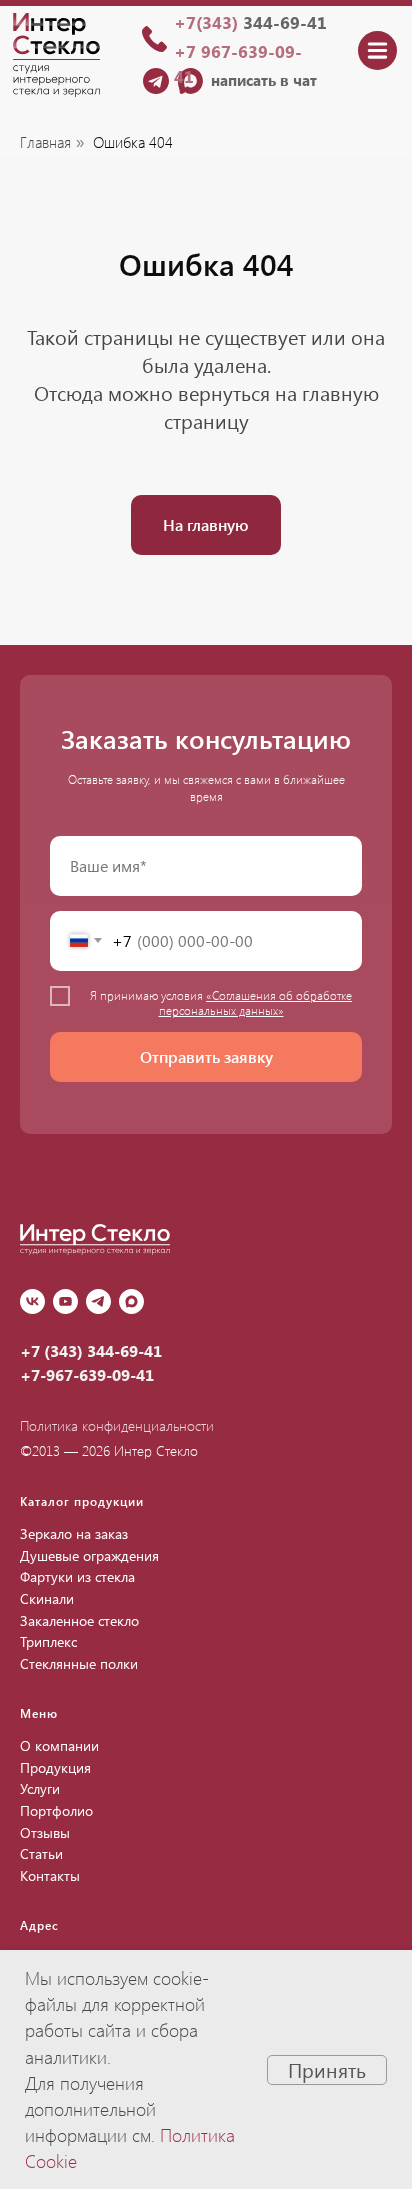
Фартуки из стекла (77, 1576)
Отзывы (45, 1832)
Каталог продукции (82, 1501)
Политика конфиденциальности (117, 1425)
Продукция (55, 1767)
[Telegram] (98, 1301)
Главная (45, 142)
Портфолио (56, 1810)
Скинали (47, 1598)
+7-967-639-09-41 (87, 1374)
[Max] (131, 1301)
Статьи (41, 1853)
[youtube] (65, 1301)
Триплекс (48, 1641)
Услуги (40, 1788)
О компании (59, 1745)
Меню (39, 1713)
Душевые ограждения (89, 1555)
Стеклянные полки (79, 1663)
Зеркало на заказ (74, 1533)
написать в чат (264, 79)
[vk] (32, 1301)
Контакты (50, 1875)
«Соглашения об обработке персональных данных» (256, 1002)
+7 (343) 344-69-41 (91, 1350)
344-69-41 (250, 22)
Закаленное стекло (79, 1620)
